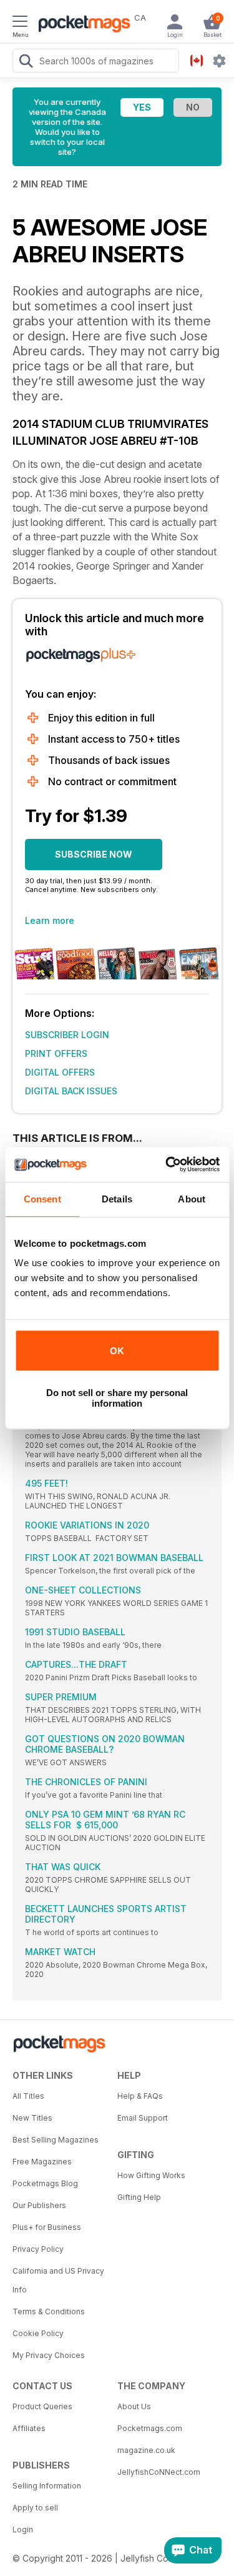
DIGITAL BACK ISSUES (71, 1091)
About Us (134, 2406)
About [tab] (192, 1199)
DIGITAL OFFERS (60, 1072)
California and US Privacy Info (58, 2280)
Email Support (143, 2118)
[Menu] (20, 23)
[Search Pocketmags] (26, 62)
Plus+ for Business (47, 2227)
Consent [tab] (42, 1199)
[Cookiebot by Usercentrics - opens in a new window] (167, 1164)
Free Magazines (42, 2162)
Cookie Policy (38, 2333)
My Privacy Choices (49, 2355)
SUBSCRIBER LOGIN (67, 1035)
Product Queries (42, 2406)
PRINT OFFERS (56, 1053)
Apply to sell (35, 2508)
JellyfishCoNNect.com (159, 2472)
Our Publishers (39, 2205)
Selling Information (47, 2486)
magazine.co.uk (146, 2450)
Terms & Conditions (49, 2311)
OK (117, 1351)
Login (23, 2529)
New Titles (32, 2118)
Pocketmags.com (150, 2428)
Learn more (50, 920)
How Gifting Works (151, 2175)
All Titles (28, 2096)
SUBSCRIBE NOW (94, 854)
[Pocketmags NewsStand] (81, 25)
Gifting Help (139, 2197)
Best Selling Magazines (56, 2140)
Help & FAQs (140, 2096)
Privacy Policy (38, 2249)
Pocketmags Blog (45, 2183)
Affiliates (29, 2428)
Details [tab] (117, 1199)
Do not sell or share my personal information (117, 1398)
